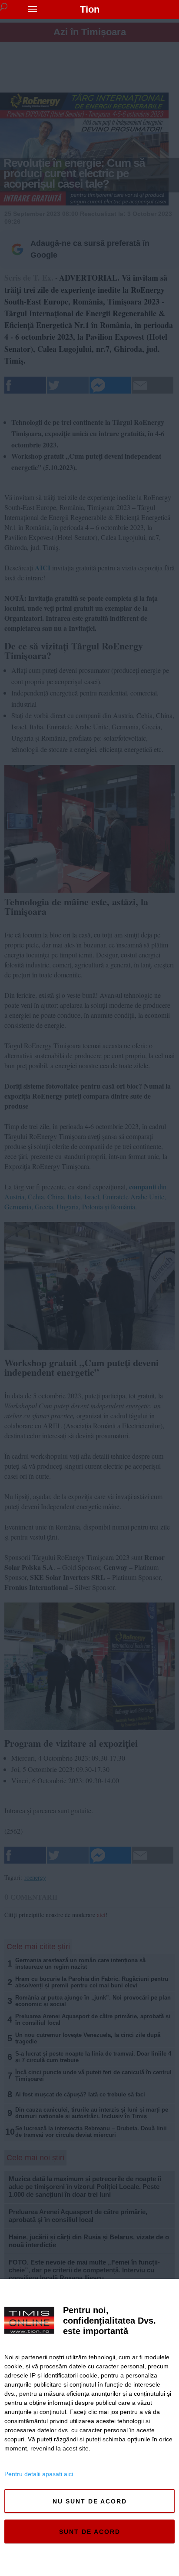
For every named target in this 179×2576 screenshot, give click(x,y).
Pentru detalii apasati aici (39, 2474)
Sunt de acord (90, 2532)
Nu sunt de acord (90, 2501)
